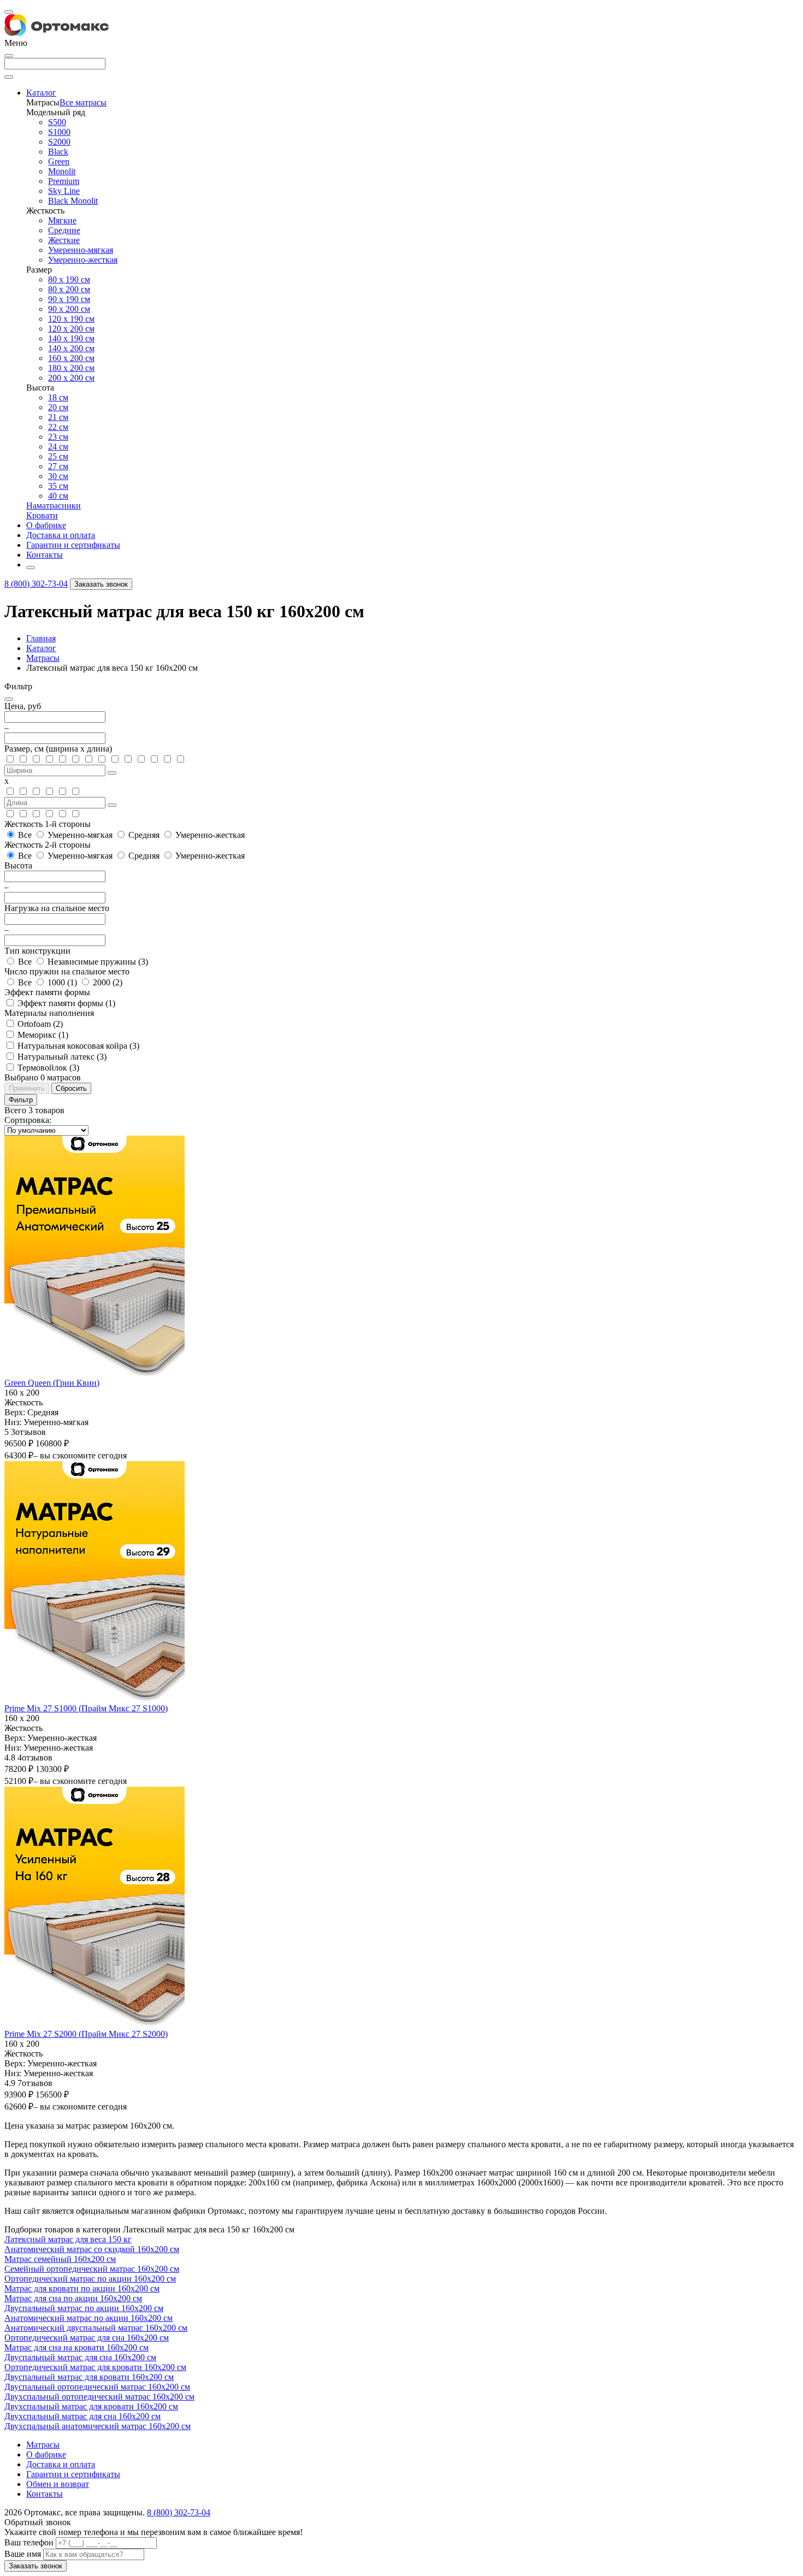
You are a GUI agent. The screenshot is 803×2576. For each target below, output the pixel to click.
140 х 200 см (71, 348)
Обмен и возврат (58, 2484)
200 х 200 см (71, 378)
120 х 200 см (71, 329)
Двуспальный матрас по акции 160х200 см (84, 2308)
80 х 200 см (69, 289)
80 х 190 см (69, 279)
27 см (58, 466)
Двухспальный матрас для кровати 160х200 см (91, 2406)
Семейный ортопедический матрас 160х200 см (92, 2269)
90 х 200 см (69, 309)
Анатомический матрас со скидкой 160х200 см (92, 2249)
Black (58, 152)
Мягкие (62, 220)
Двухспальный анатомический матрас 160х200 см (98, 2426)
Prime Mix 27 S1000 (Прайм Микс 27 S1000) (86, 1708)
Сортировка (27, 1120)
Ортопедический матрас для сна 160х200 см (87, 2338)
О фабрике (46, 2454)
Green (59, 161)
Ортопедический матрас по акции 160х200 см (90, 2279)
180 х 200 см (71, 368)
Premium (64, 181)
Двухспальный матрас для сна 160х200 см (82, 2416)
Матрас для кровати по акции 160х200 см (82, 2288)
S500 (57, 122)
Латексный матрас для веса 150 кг (68, 2239)
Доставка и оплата (61, 2464)
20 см (58, 407)
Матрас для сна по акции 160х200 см (73, 2298)
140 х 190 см (71, 338)
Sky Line (64, 191)
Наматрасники (54, 506)
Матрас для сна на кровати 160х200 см (76, 2347)
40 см (58, 496)
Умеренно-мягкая (81, 250)
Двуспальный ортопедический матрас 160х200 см (97, 2387)
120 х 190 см (71, 319)
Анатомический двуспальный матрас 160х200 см (96, 2328)
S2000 (59, 142)
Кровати (42, 515)
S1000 (59, 132)
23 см (58, 437)
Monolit (62, 171)
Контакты (45, 2494)
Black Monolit (73, 201)
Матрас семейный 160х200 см (60, 2259)
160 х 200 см (71, 358)
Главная (41, 638)
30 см (58, 476)
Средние (64, 230)
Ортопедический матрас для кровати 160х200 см (95, 2367)
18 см (58, 397)
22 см (58, 427)
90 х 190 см (69, 299)
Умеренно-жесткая (83, 260)
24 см (58, 447)
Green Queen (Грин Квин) (52, 1383)
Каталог (41, 648)
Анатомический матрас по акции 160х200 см (88, 2318)
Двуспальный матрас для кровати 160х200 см (89, 2377)
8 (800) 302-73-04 (36, 584)
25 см (58, 456)
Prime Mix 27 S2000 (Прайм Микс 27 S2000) (86, 2034)
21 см (58, 417)
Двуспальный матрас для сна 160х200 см (80, 2357)
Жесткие (64, 240)
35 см (58, 486)
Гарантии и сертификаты (73, 2474)
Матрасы (43, 658)
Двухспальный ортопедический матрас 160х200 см (99, 2397)
